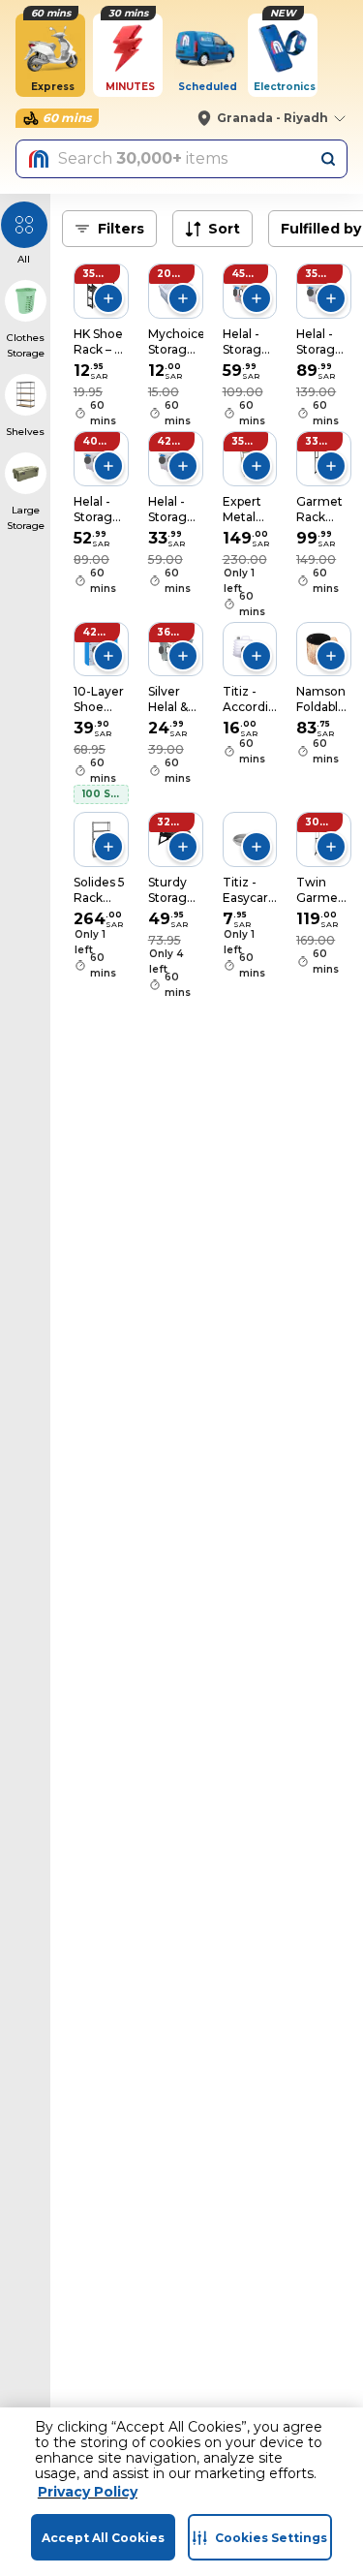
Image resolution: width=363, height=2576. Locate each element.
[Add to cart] (108, 298)
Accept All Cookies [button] (103, 2538)
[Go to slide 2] (241, 293)
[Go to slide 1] (235, 293)
